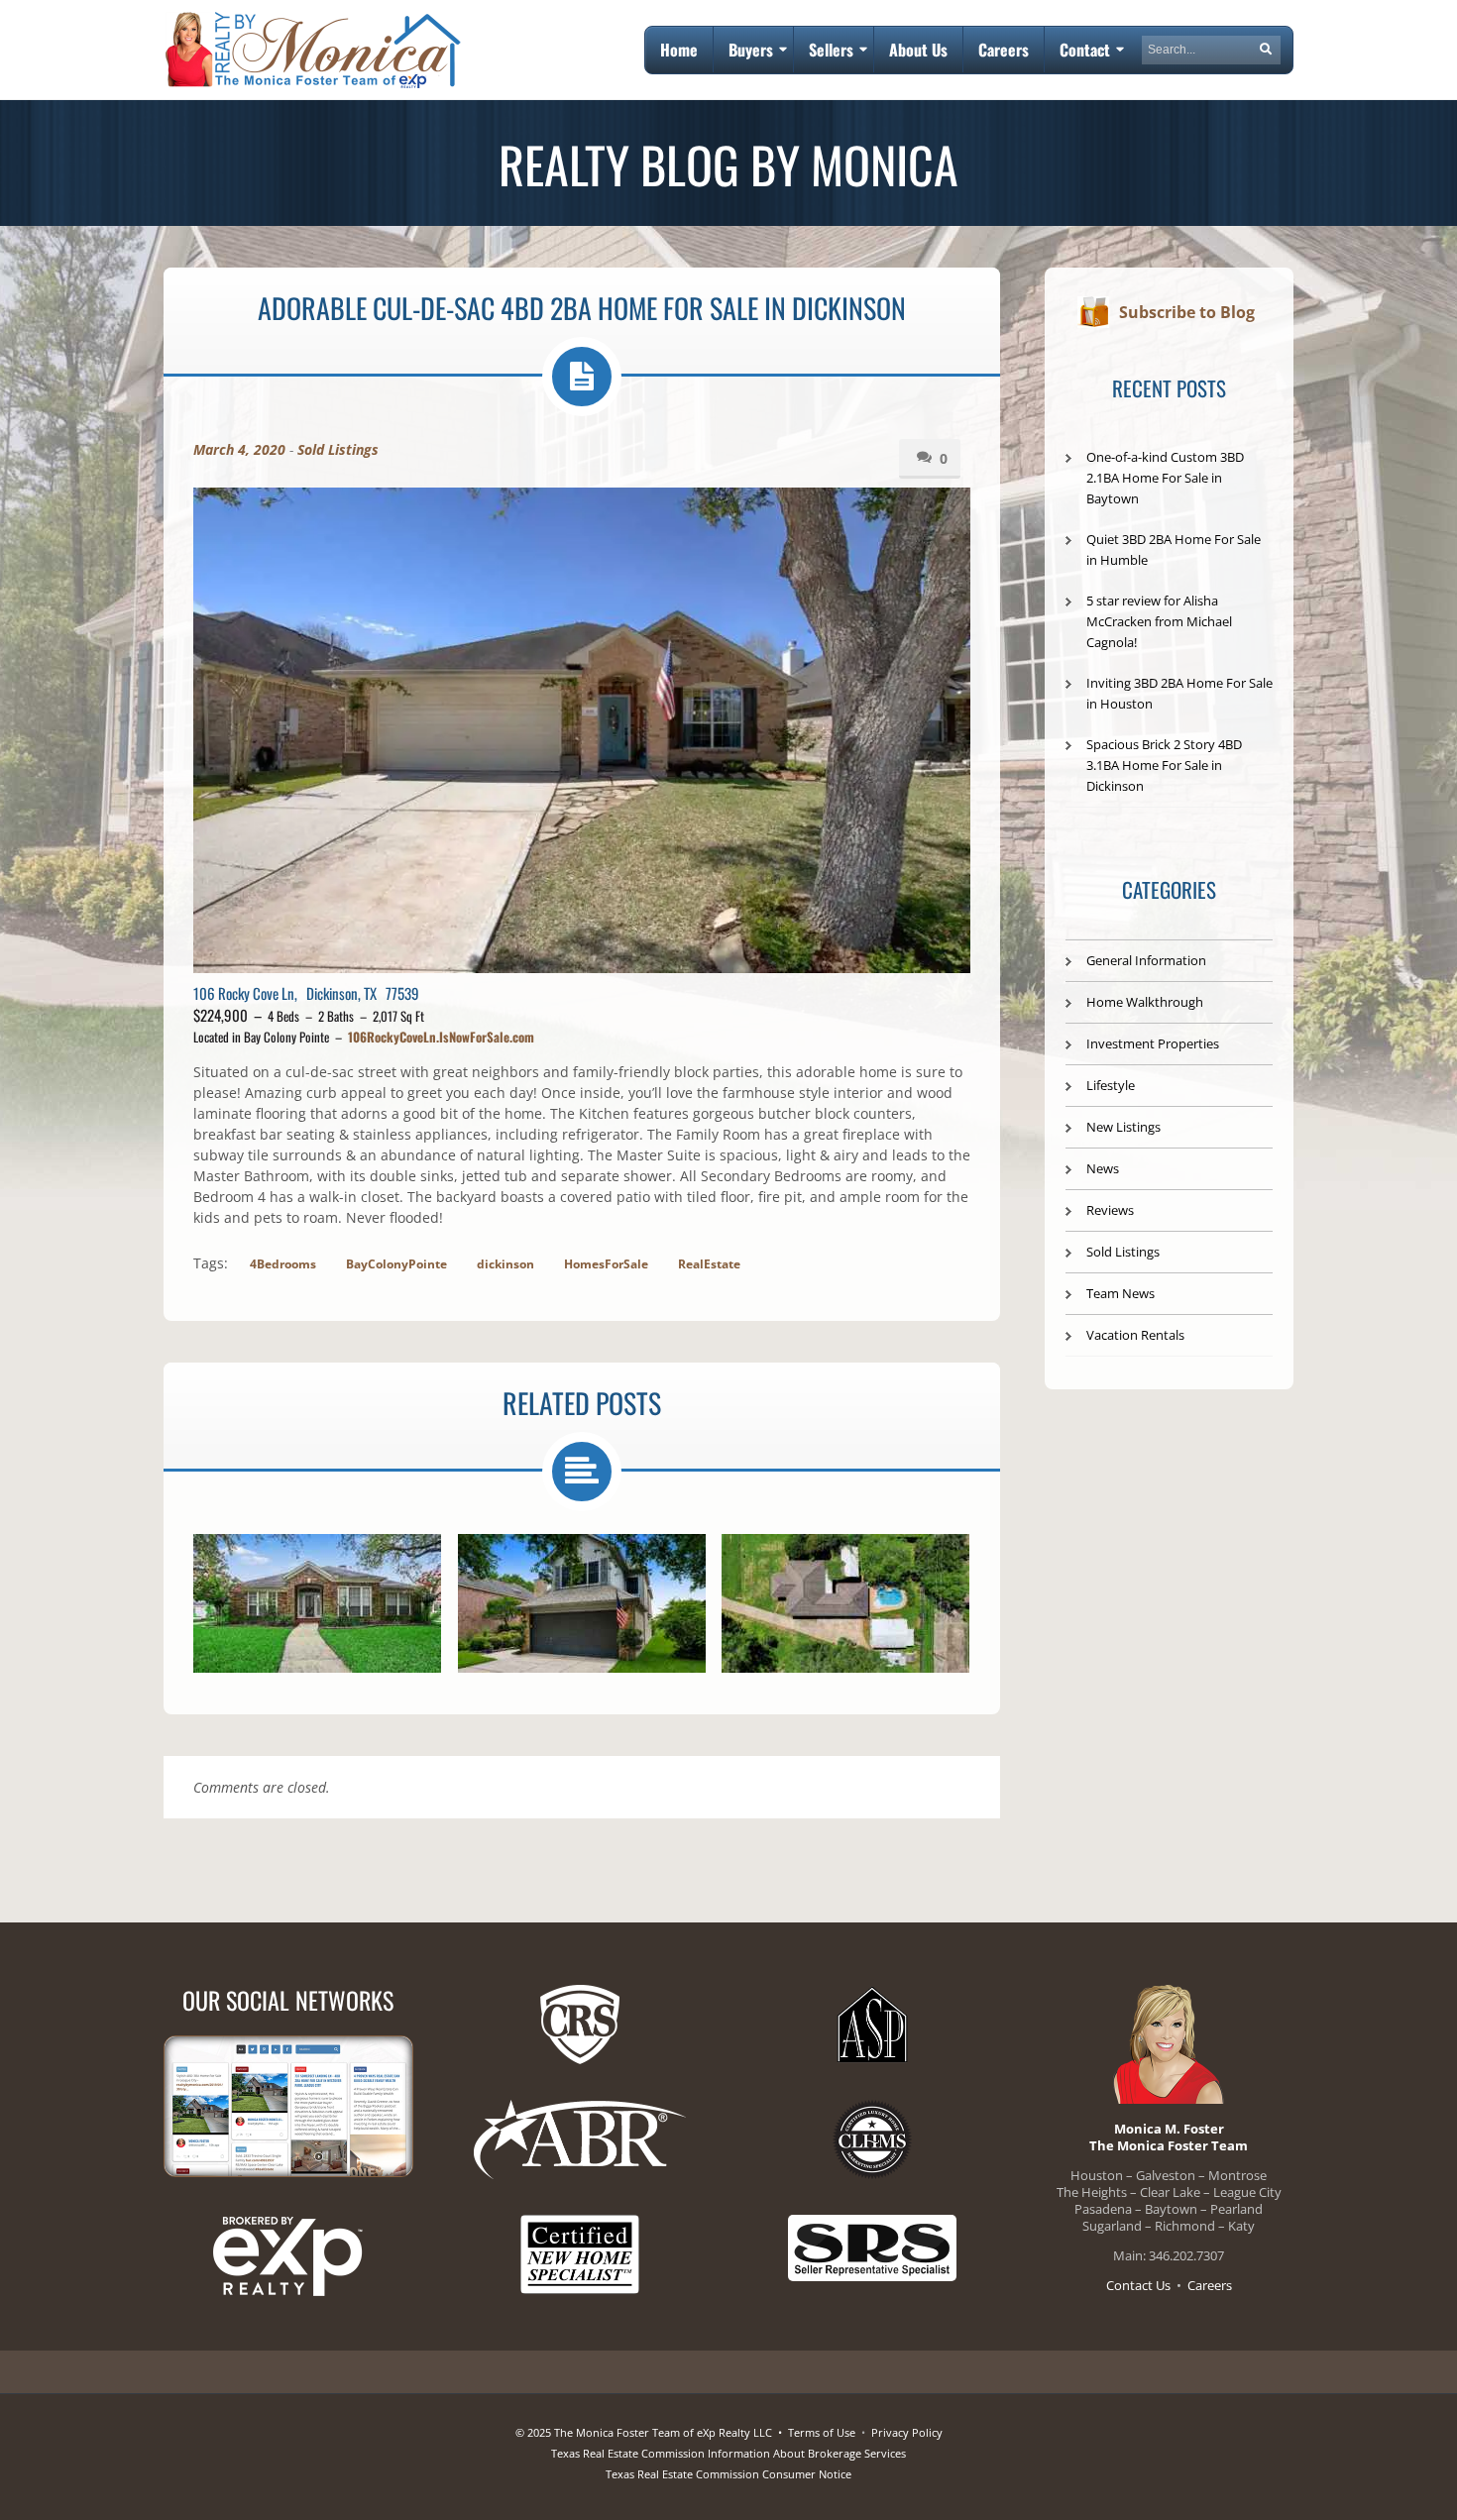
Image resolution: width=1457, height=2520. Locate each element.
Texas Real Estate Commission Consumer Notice (728, 2474)
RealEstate (709, 1264)
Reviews (1110, 1210)
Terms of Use (822, 2432)
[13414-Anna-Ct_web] (845, 1603)
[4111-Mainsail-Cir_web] (317, 1603)
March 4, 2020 (239, 449)
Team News (1121, 1293)
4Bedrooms (283, 1264)
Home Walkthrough (1145, 1002)
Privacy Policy (907, 2432)
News (1103, 1168)
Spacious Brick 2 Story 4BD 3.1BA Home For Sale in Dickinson (1164, 765)
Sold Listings (338, 449)
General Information (1146, 960)
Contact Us (1138, 2285)
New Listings (1123, 1127)
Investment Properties (1153, 1043)
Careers (1210, 2285)
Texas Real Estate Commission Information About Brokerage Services (728, 2453)
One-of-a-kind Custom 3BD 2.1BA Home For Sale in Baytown (1165, 478)
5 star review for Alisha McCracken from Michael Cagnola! (1159, 621)
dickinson (505, 1264)
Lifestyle (1111, 1085)
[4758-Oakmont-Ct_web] (582, 1603)
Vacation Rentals (1135, 1335)
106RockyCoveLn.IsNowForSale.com (441, 1037)
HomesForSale (606, 1264)
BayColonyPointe (396, 1264)
